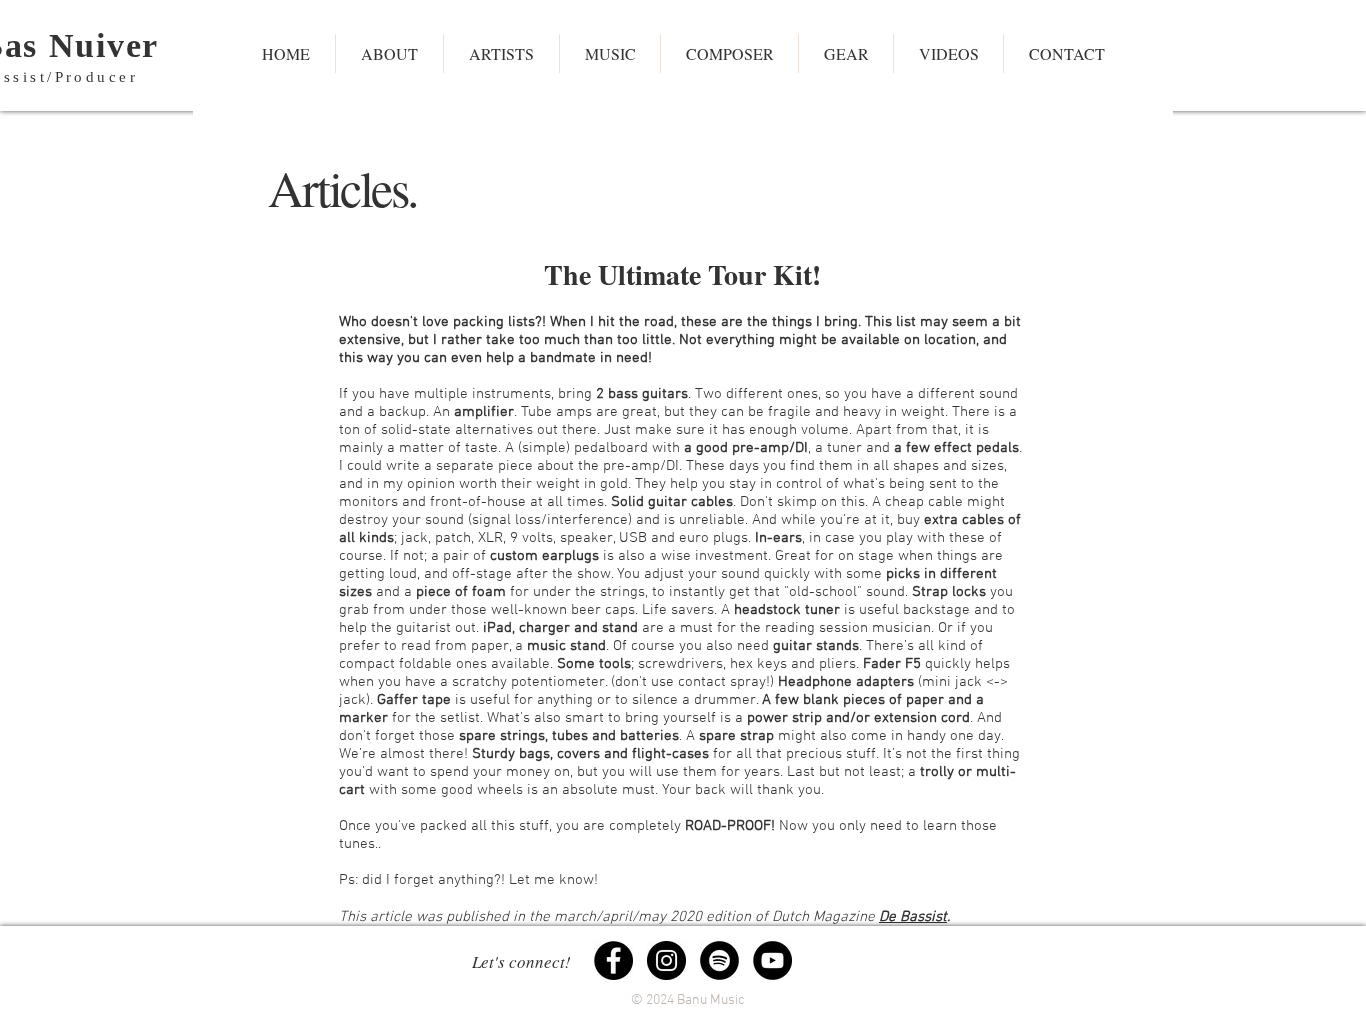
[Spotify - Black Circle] (719, 960)
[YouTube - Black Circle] (772, 960)
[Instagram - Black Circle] (666, 960)
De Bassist (913, 917)
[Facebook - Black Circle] (613, 960)
